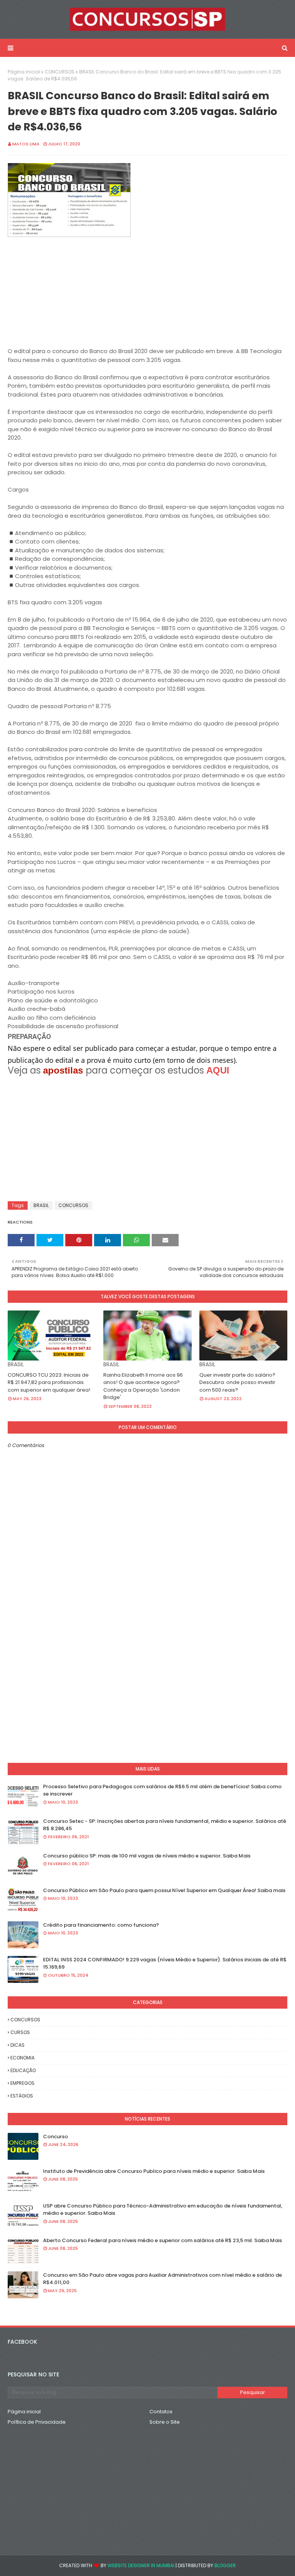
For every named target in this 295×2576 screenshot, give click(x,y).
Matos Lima (26, 144)
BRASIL (41, 1205)
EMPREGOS (22, 2083)
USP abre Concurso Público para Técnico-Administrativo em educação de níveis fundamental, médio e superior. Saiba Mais (163, 2210)
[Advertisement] (147, 293)
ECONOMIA (22, 2058)
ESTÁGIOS (22, 2096)
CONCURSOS (60, 72)
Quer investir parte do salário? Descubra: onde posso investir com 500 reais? (237, 1382)
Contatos (161, 2412)
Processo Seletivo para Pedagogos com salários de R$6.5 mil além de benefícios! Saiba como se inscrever (162, 1790)
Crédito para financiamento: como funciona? (101, 1925)
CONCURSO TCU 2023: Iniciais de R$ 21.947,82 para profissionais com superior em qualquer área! (49, 1382)
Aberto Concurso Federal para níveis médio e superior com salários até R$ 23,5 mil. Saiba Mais (162, 2240)
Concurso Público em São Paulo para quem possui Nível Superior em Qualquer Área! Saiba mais (164, 1890)
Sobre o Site (165, 2422)
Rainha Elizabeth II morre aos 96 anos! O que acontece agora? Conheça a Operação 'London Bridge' (143, 1386)
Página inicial (24, 72)
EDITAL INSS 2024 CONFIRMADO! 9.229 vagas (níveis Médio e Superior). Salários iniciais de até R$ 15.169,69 (165, 1963)
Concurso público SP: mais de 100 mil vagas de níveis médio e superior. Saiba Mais (147, 1856)
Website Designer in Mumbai (141, 2565)
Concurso (56, 2137)
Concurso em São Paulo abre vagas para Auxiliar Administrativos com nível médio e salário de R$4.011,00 (162, 2279)
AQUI (218, 1070)
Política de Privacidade (37, 2422)
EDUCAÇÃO (23, 2070)
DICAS (17, 2045)
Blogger (225, 2565)
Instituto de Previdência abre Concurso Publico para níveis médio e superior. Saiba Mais (154, 2171)
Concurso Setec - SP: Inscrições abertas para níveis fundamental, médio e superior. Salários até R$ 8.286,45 (165, 1825)
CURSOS (20, 2032)
